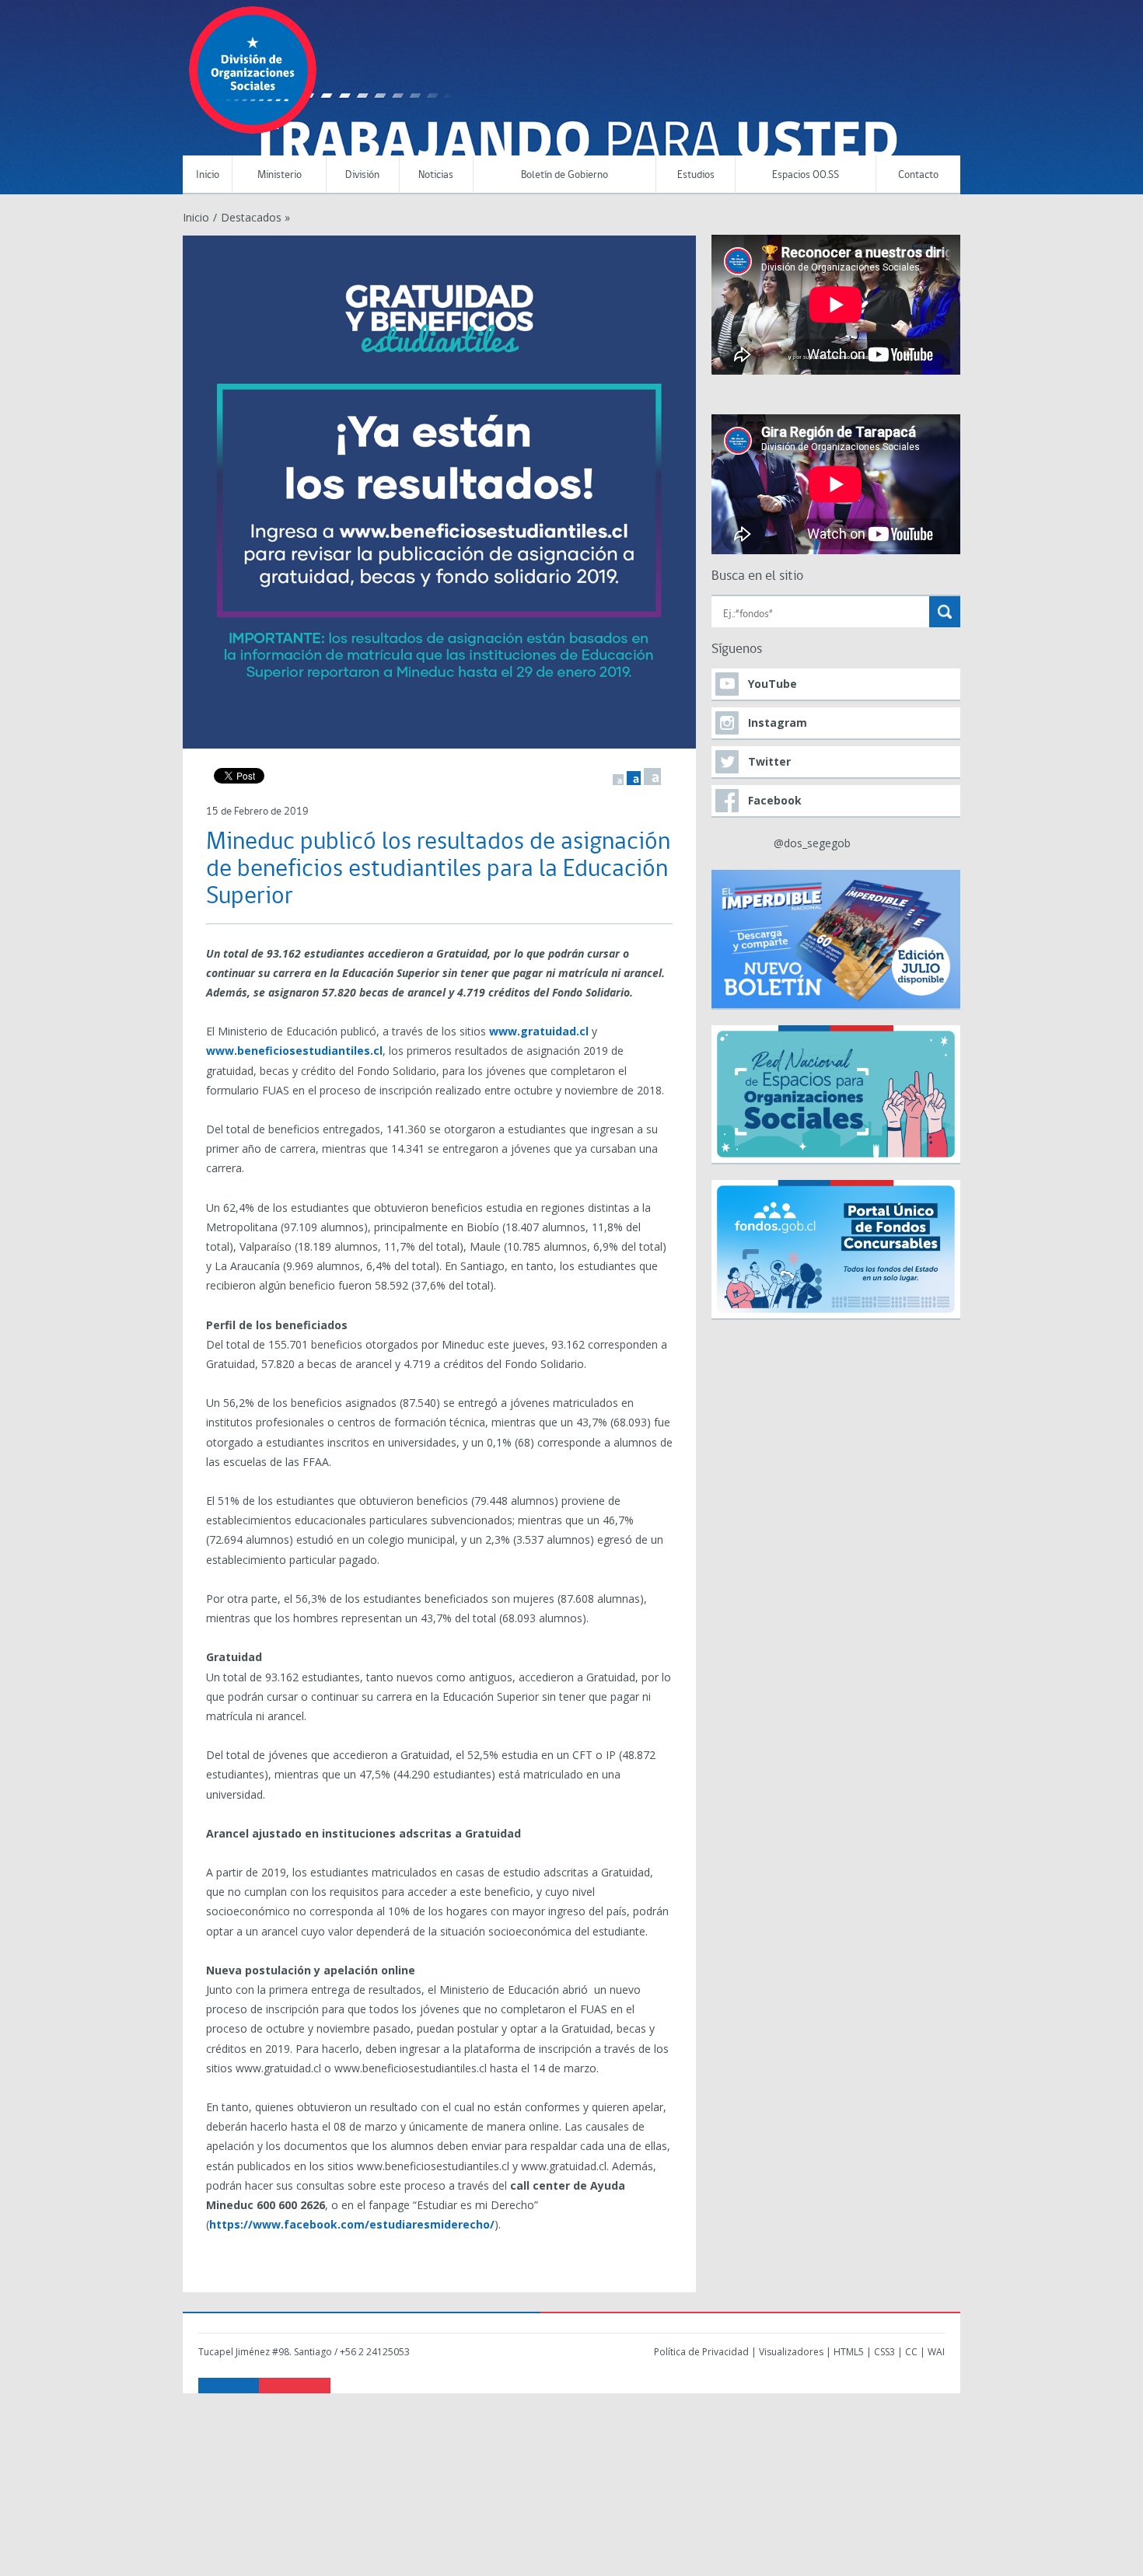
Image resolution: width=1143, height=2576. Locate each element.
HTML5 (849, 2352)
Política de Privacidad (701, 2352)
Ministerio (280, 175)
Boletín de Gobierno (565, 175)
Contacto (918, 175)
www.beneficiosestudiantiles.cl (294, 1051)
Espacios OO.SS (806, 175)
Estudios (696, 175)
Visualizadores (791, 2352)
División (362, 175)
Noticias (436, 175)
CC (911, 2352)
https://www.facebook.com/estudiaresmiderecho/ (352, 2224)
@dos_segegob (812, 843)
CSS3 (884, 2352)
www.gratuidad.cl (539, 1031)
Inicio (208, 175)
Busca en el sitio (757, 576)
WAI (936, 2352)
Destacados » (255, 217)
